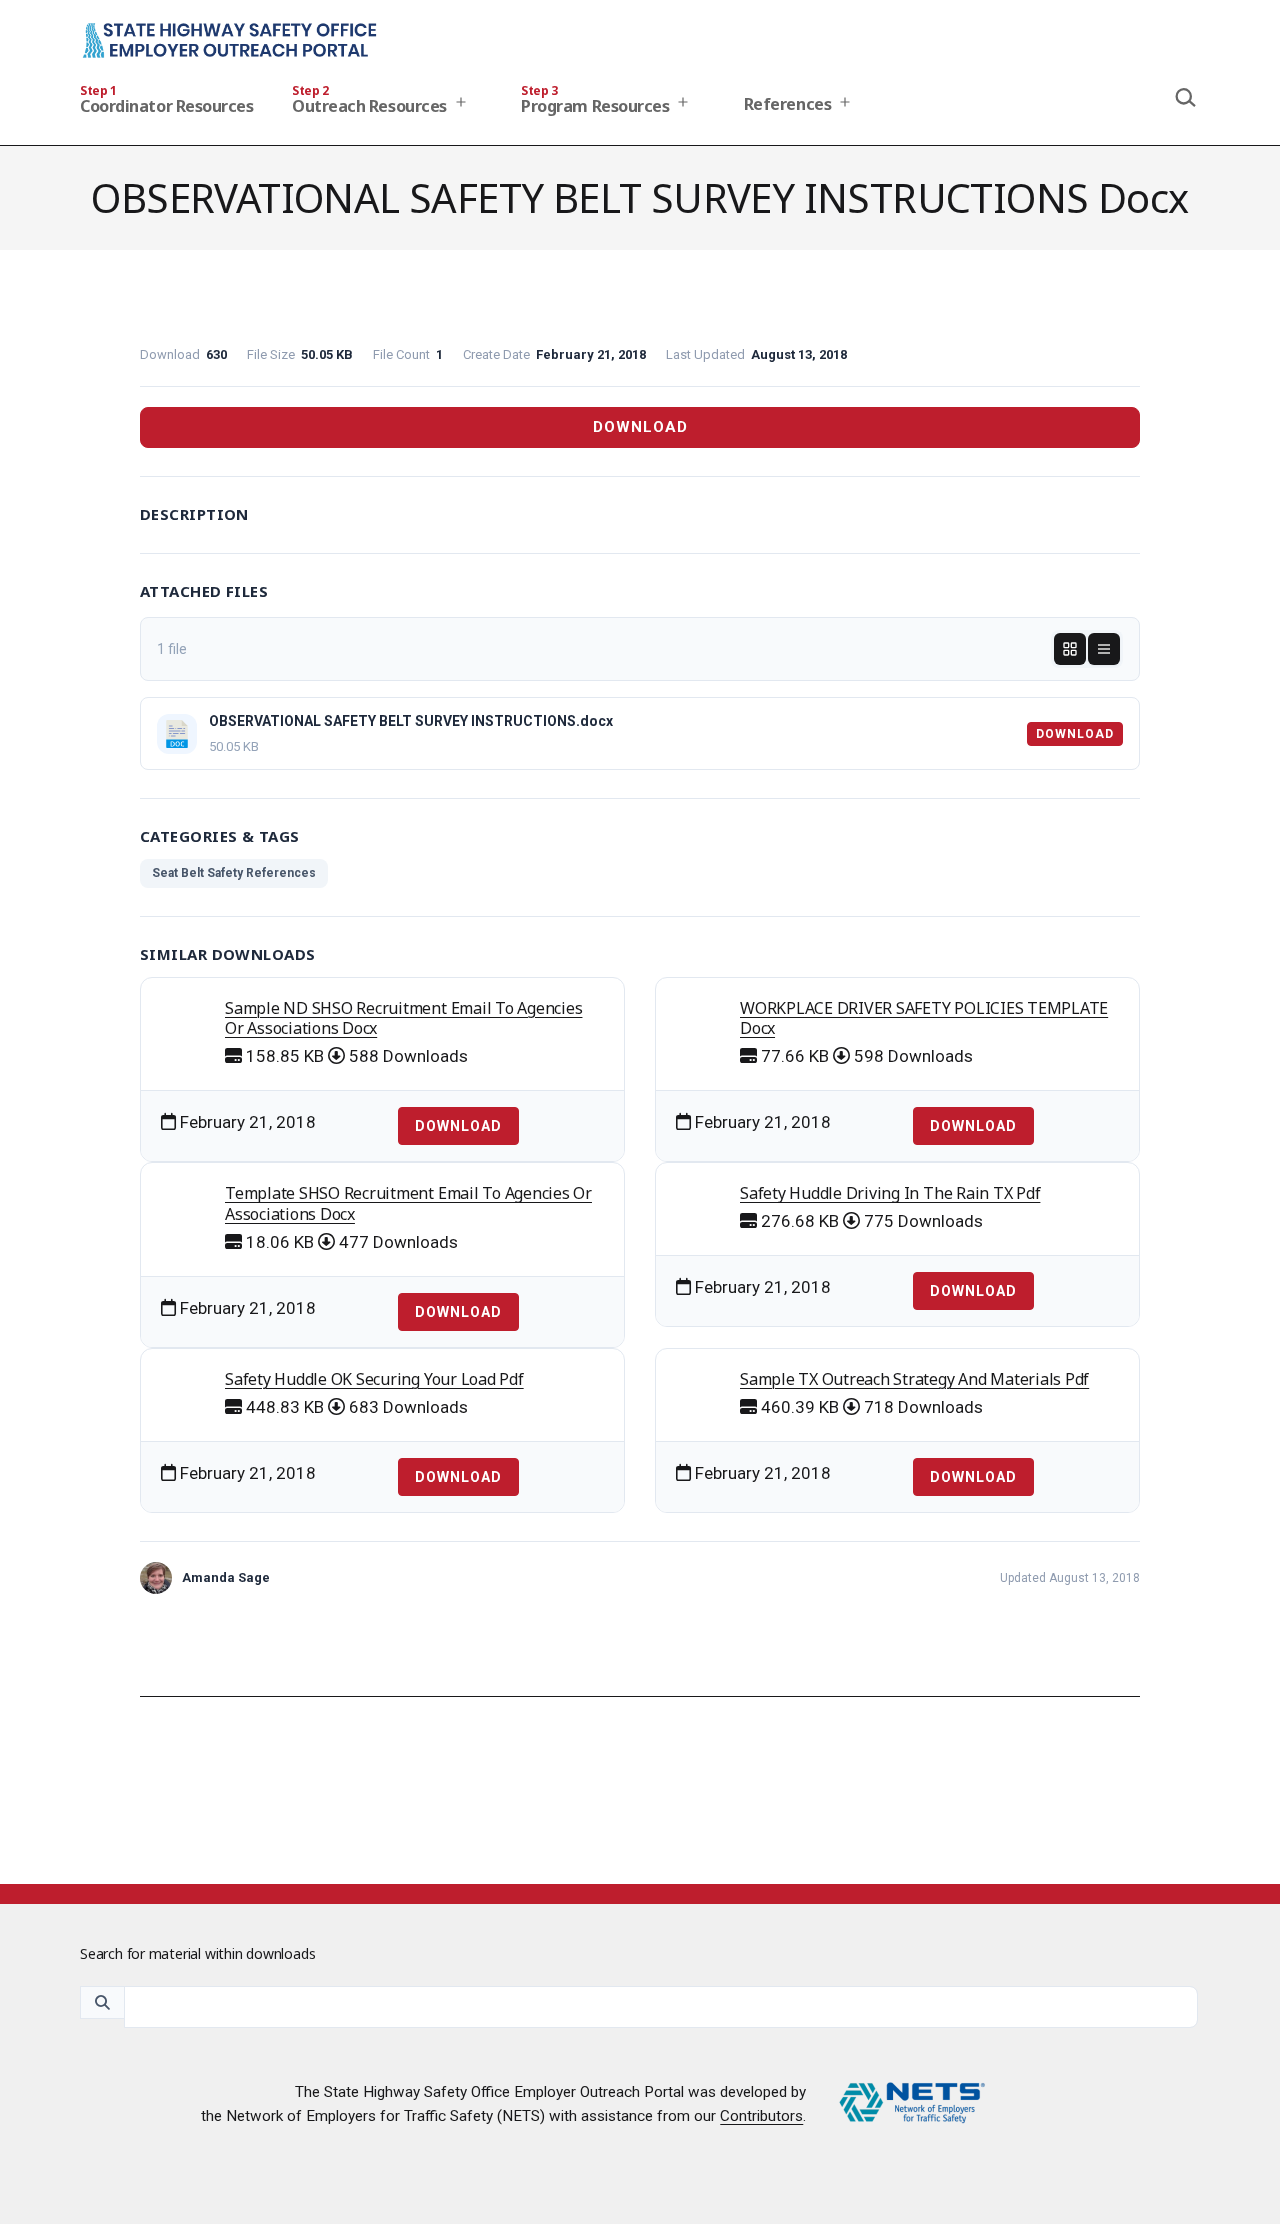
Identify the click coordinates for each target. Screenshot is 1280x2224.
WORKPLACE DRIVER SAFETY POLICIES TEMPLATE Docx (924, 1018)
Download (640, 427)
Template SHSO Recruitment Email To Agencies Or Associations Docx (408, 1203)
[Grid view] (1070, 649)
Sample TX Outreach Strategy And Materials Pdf (914, 1379)
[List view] (1104, 649)
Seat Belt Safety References (234, 873)
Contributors (761, 2116)
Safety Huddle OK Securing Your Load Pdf (374, 1379)
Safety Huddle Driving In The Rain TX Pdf (890, 1193)
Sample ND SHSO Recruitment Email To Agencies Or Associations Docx (403, 1018)
